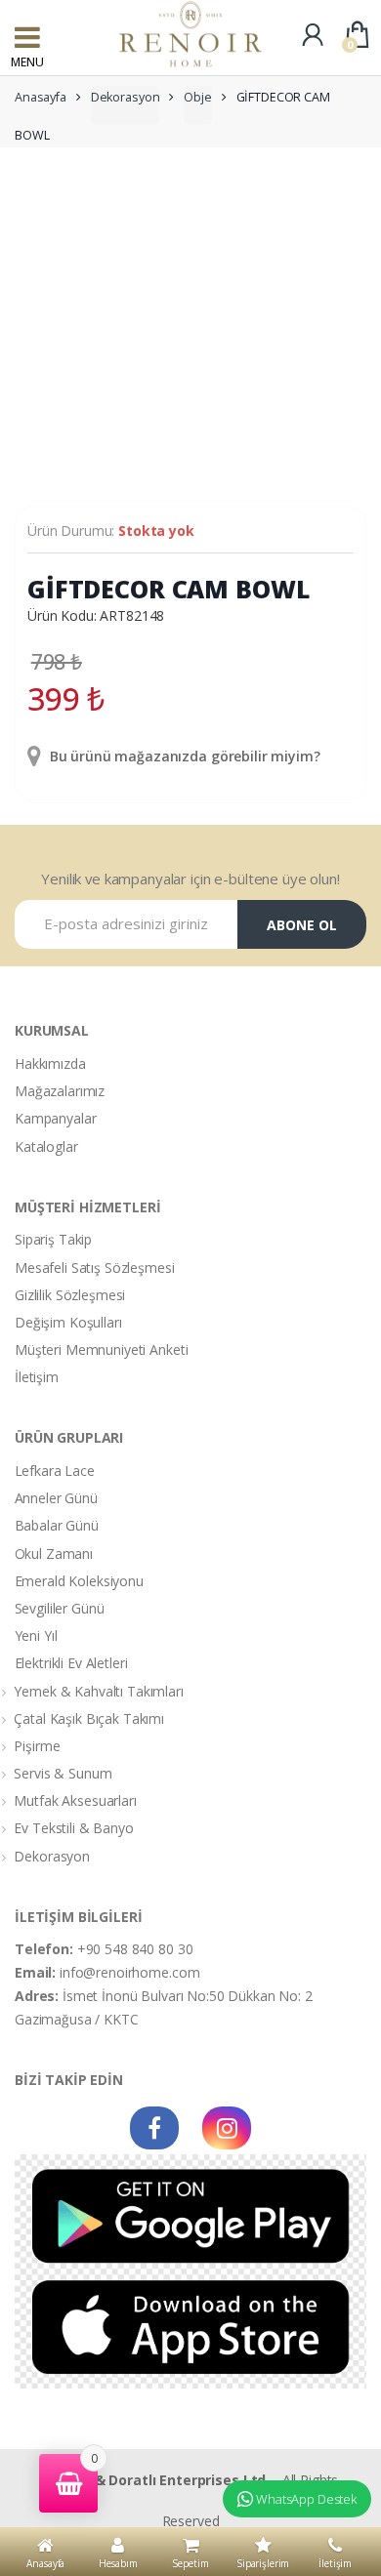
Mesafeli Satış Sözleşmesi (95, 1268)
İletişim (37, 1377)
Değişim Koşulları (68, 1322)
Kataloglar (46, 1146)
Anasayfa (41, 97)
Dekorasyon (126, 97)
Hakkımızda (50, 1063)
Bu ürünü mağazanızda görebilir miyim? (183, 756)
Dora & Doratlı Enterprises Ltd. (164, 2480)
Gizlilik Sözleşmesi (70, 1295)
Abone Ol (302, 925)
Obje (197, 97)
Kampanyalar (55, 1118)
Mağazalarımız (60, 1091)
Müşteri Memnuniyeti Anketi (101, 1349)
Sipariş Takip (53, 1239)
